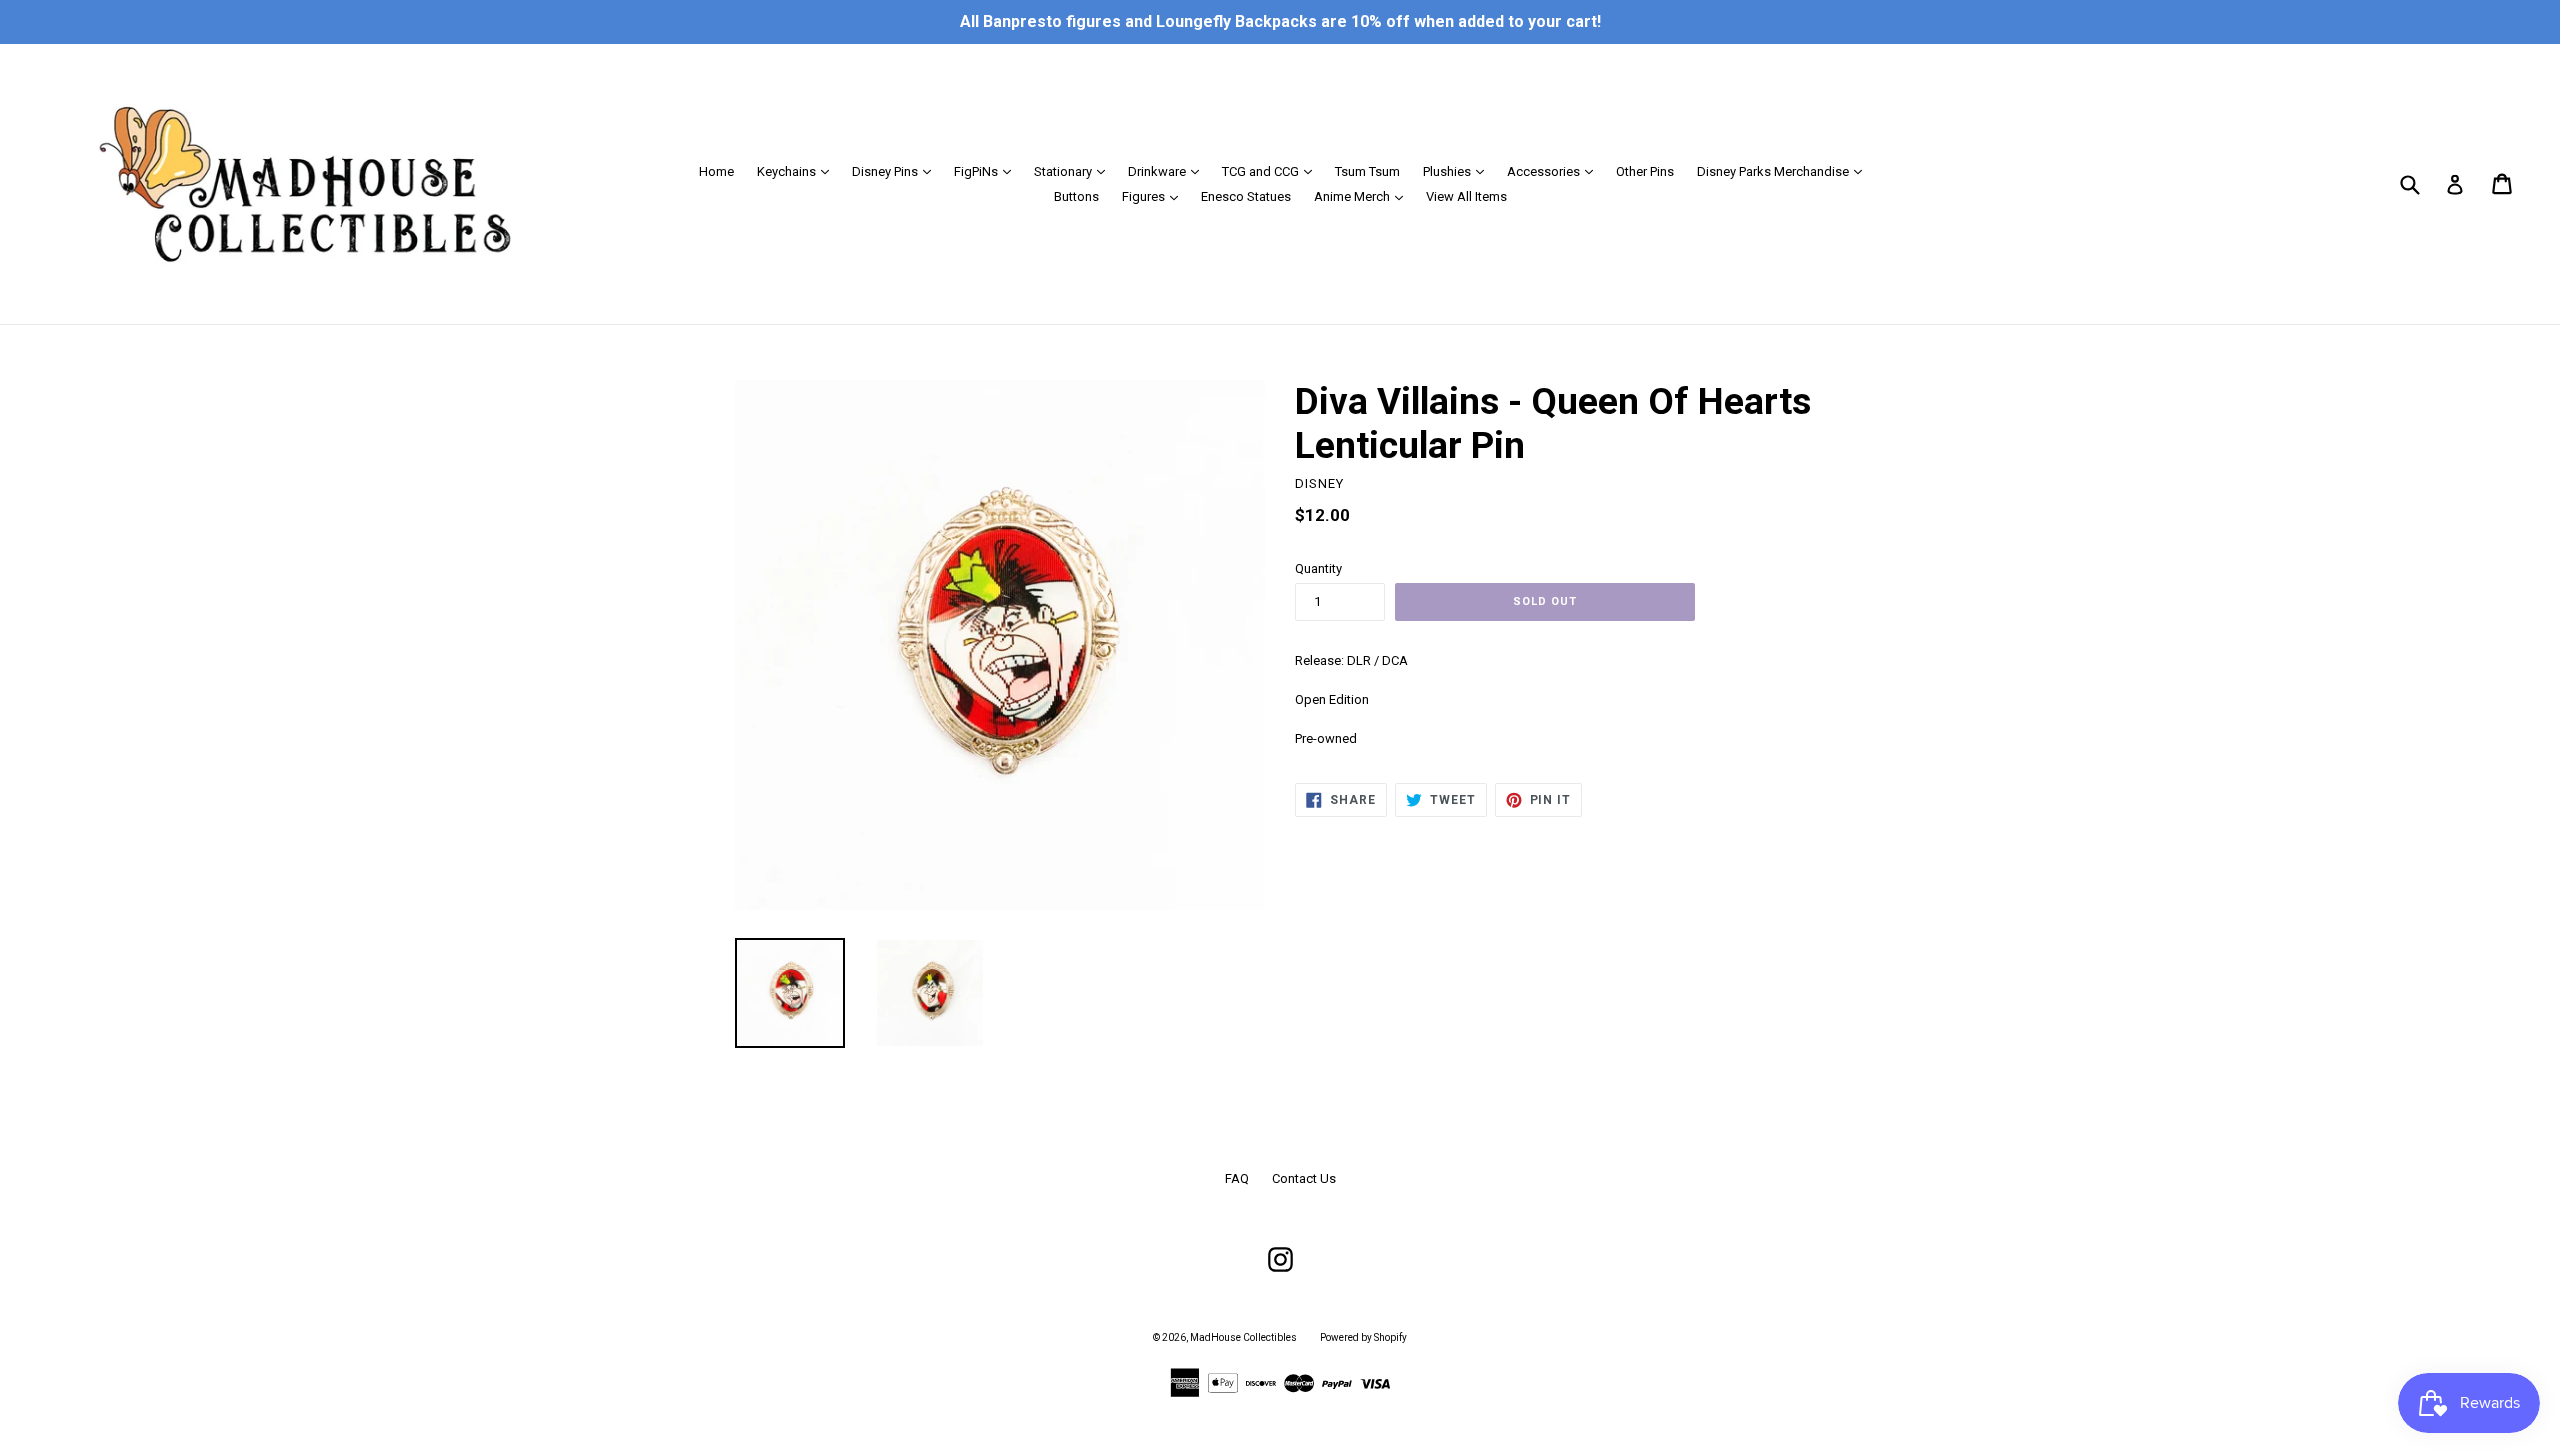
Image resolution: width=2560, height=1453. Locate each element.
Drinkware (1168, 171)
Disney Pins (896, 171)
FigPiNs (987, 171)
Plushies (1458, 171)
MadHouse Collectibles (1243, 1337)
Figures (1155, 196)
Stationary (1074, 171)
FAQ (1237, 1178)
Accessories (1555, 171)
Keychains (798, 171)
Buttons (1076, 196)
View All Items (1466, 196)
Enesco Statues (1246, 196)
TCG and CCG (1272, 171)
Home (716, 171)
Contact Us (1304, 1178)
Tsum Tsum (1367, 171)
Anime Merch (1363, 196)
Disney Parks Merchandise (1784, 171)
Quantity (1318, 568)
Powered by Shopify (1363, 1337)
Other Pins (1645, 171)
